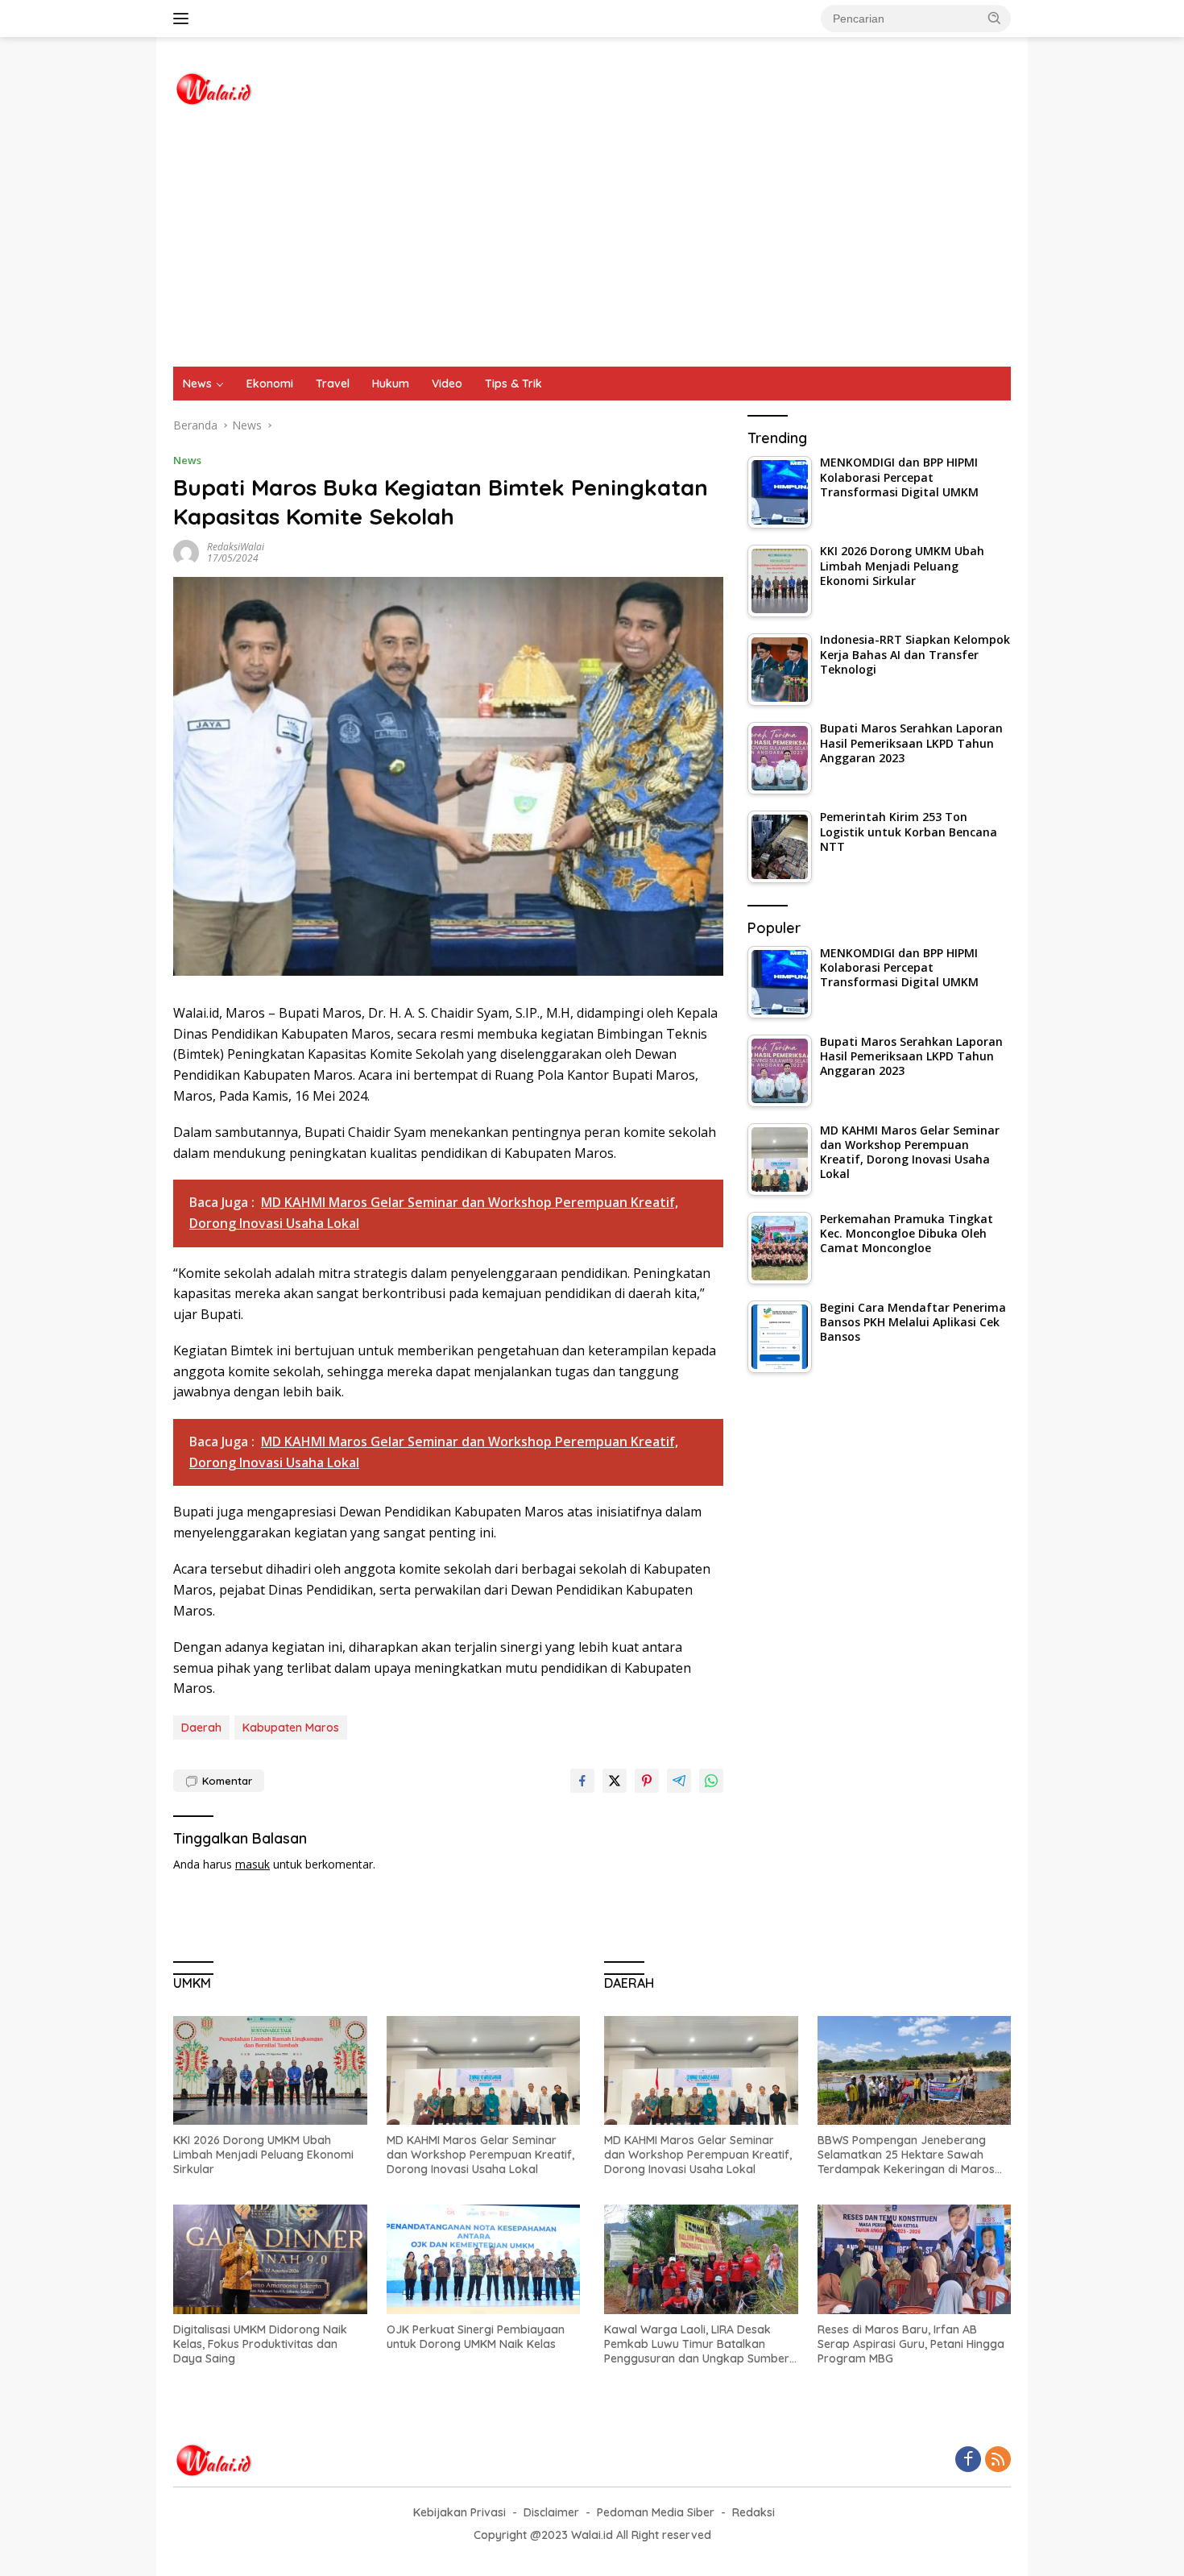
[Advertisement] (592, 246)
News (197, 384)
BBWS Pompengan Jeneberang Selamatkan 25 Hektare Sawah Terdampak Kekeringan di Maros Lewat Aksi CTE (906, 2155)
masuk (253, 1864)
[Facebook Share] (582, 1781)
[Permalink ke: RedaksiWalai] (186, 552)
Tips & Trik (513, 384)
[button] (995, 18)
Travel (333, 384)
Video (447, 384)
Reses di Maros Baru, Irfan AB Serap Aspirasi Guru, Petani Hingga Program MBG (911, 2344)
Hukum (391, 384)
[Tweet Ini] (615, 1781)
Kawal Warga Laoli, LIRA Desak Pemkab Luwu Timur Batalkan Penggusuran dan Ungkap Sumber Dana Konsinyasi (697, 2344)
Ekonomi (270, 384)
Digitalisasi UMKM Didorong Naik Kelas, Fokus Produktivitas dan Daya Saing (260, 2344)
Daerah (201, 1728)
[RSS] (998, 2460)
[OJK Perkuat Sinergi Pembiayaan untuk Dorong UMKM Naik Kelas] (484, 2259)
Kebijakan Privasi (460, 2512)
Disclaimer (551, 2512)
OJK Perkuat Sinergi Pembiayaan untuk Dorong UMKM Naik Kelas (476, 2337)
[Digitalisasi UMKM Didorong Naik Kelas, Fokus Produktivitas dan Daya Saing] (270, 2259)
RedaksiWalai (236, 547)
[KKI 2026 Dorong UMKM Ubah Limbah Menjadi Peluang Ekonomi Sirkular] (270, 2070)
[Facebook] (968, 2460)
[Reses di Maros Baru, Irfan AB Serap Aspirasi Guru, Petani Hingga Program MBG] (915, 2259)
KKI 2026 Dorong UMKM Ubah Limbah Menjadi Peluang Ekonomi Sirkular (263, 2155)
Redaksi (753, 2512)
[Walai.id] (213, 87)
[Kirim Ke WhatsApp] (711, 1781)
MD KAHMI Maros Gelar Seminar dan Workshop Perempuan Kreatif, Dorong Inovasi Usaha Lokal (480, 2155)
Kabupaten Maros (291, 1728)
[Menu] (184, 19)
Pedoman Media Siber (656, 2512)
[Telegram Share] (679, 1781)
